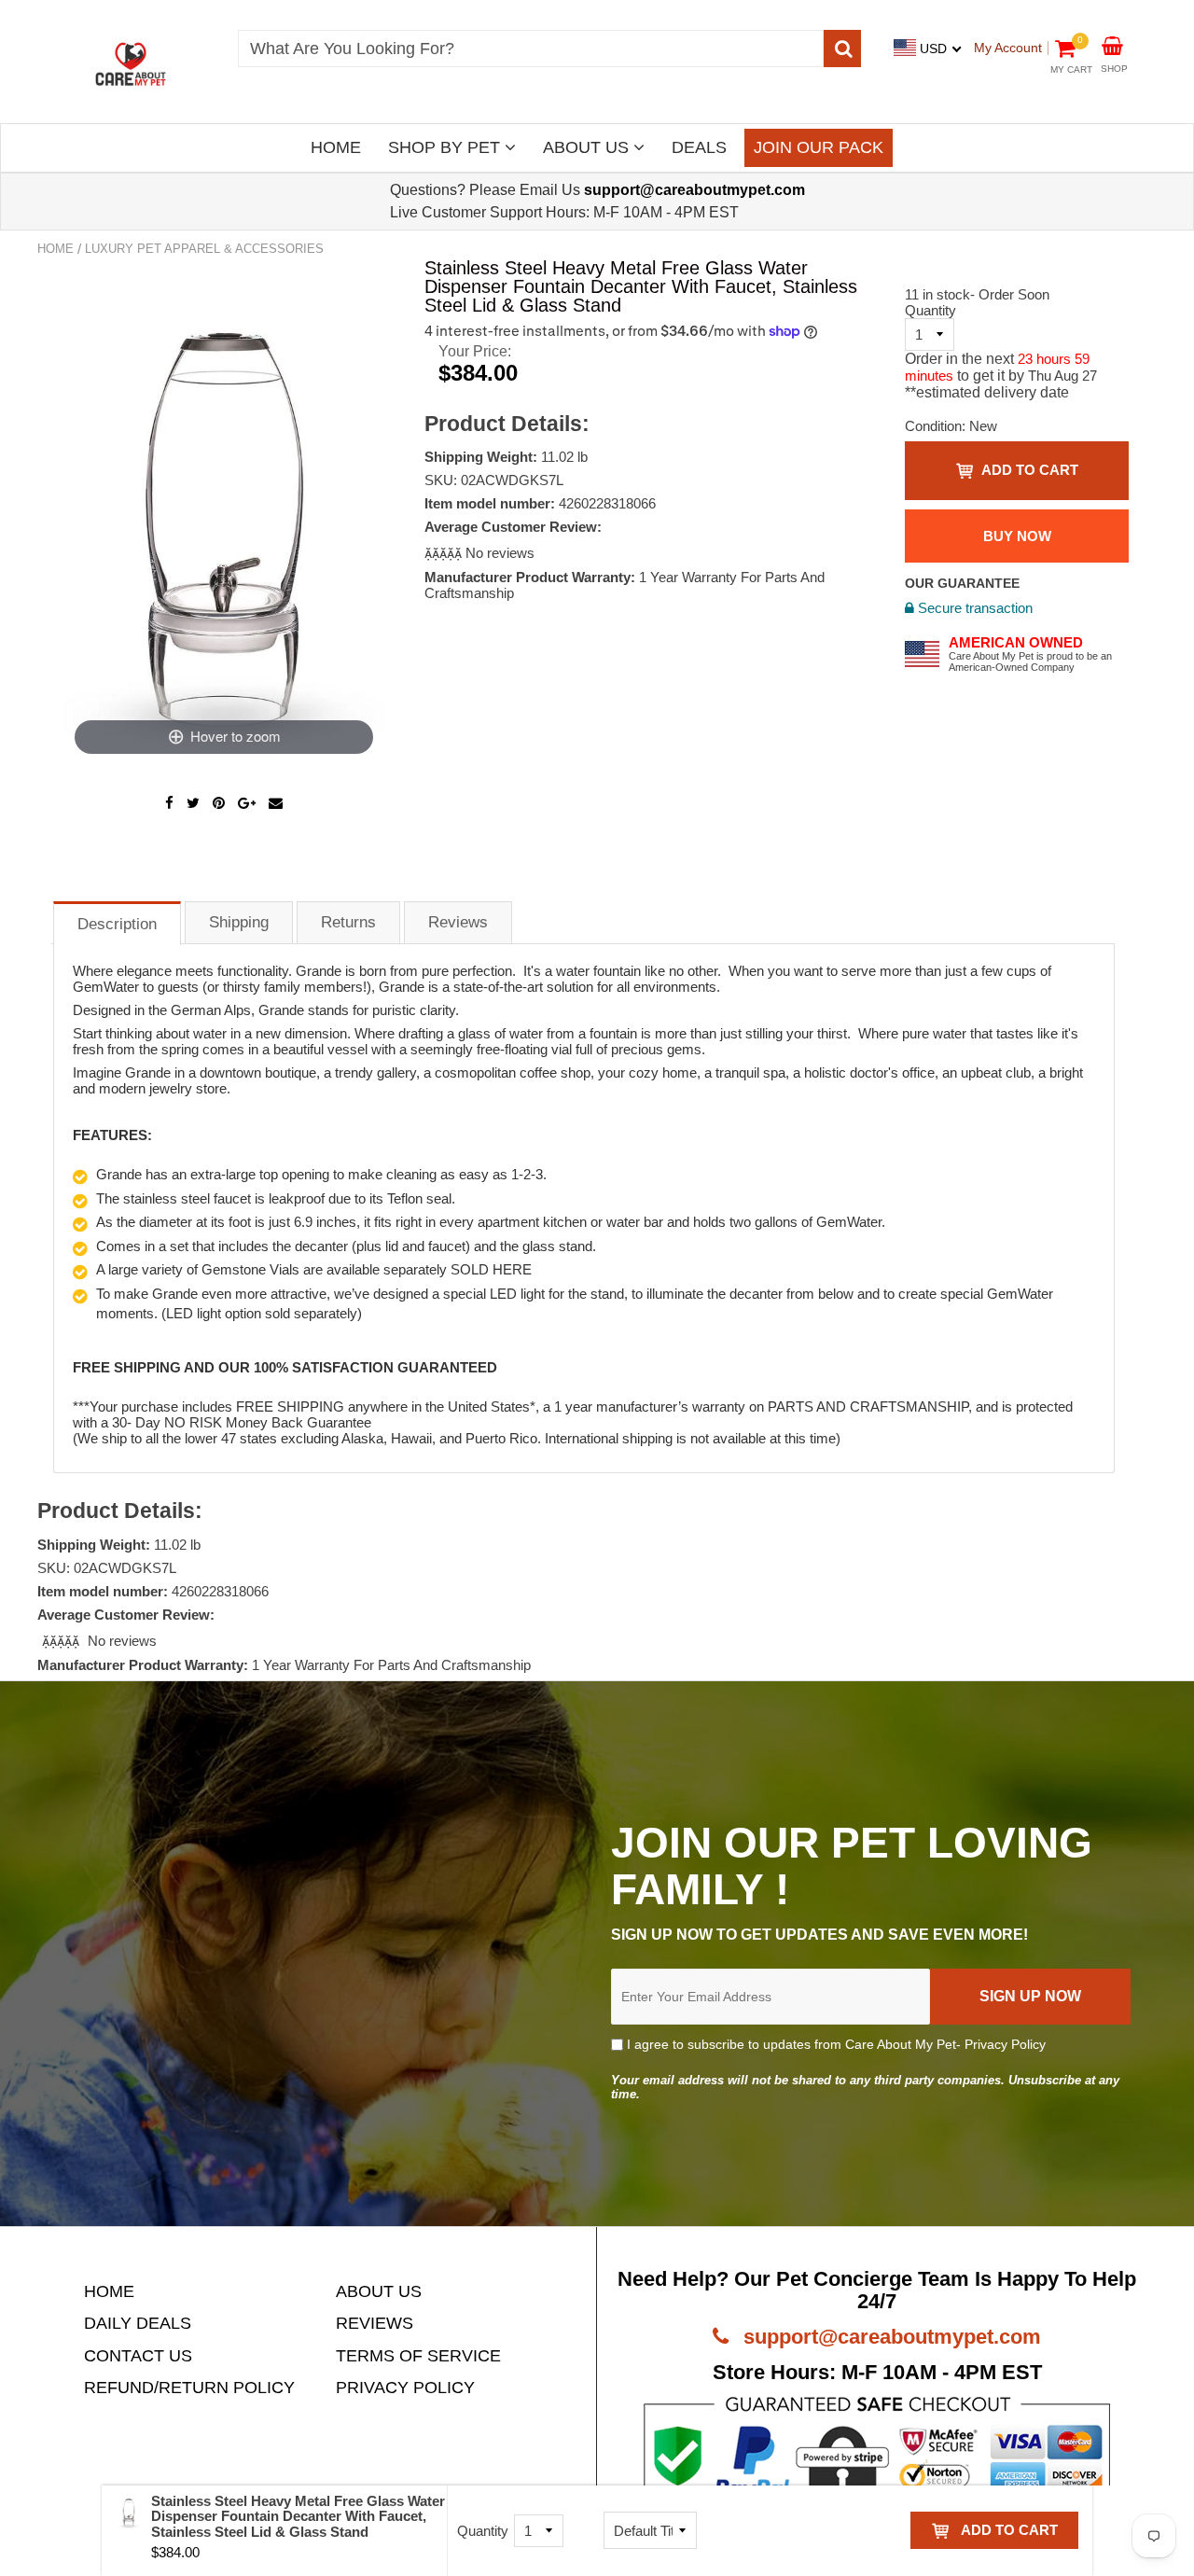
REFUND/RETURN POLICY (189, 2388)
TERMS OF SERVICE (418, 2356)
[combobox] (531, 49)
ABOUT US (588, 147)
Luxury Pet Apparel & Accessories (204, 249)
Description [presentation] (117, 924)
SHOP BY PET (446, 147)
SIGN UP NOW (1030, 1996)
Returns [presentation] (348, 922)
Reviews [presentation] (458, 922)
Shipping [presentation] (239, 922)
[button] (445, 553)
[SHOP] (1112, 44)
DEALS (699, 147)
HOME (336, 147)
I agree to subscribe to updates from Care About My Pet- (834, 2044)
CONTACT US (138, 2356)
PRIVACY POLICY (405, 2388)
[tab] (117, 922)
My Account (1008, 48)
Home (56, 249)
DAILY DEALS (138, 2323)
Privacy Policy (1005, 2044)
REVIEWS (375, 2323)
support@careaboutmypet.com (889, 2337)
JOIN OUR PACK (819, 147)
